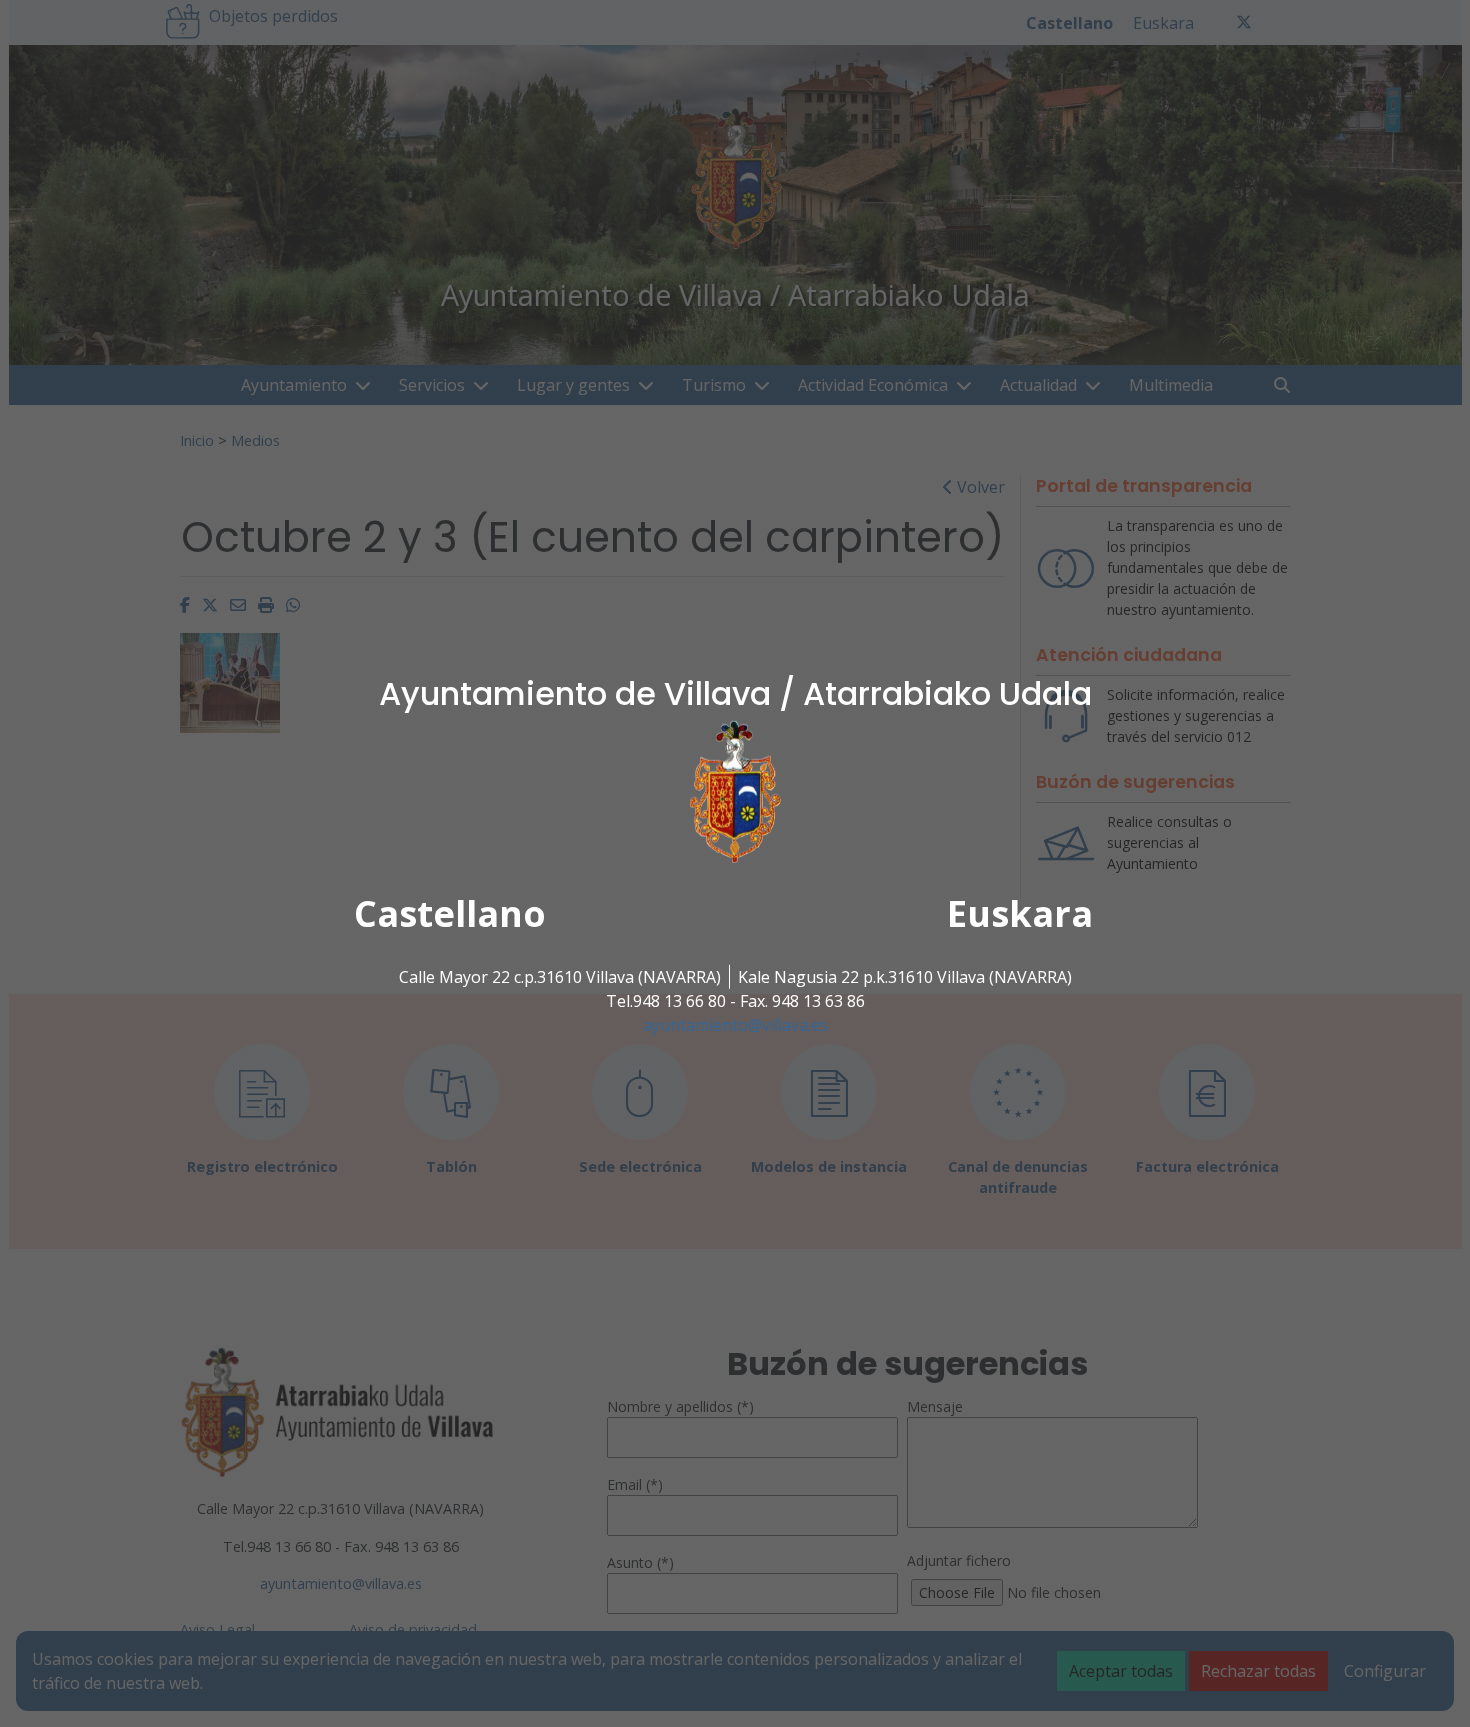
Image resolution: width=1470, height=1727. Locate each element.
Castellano (450, 913)
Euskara (1020, 913)
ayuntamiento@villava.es (735, 1025)
